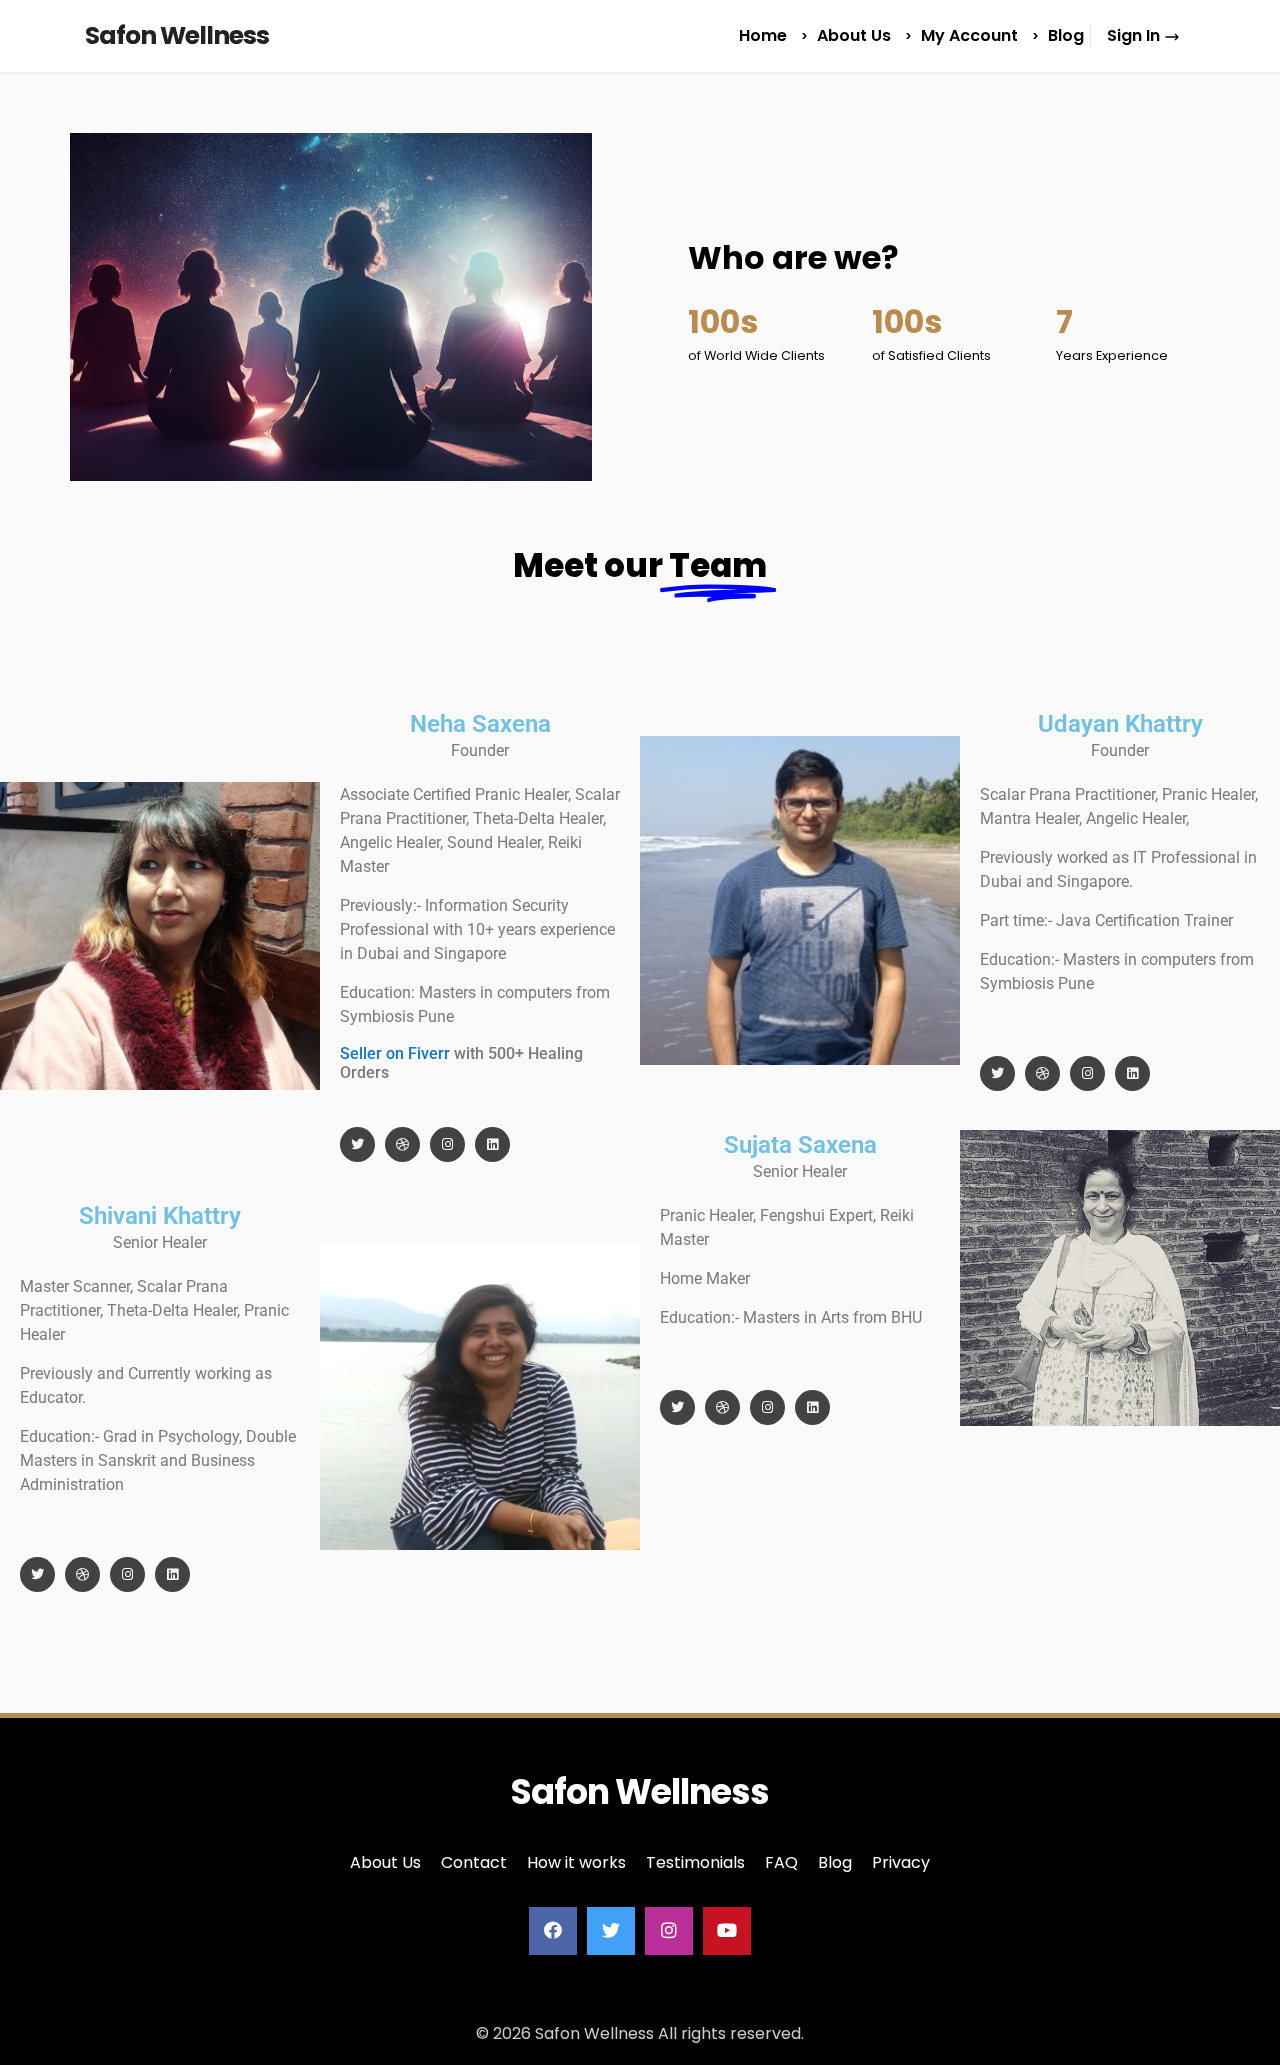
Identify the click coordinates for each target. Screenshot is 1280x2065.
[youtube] (727, 1931)
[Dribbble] (402, 1144)
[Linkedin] (492, 1144)
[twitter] (611, 1931)
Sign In (1135, 35)
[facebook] (553, 1931)
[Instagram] (447, 1144)
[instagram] (669, 1931)
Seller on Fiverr (395, 1053)
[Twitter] (357, 1144)
